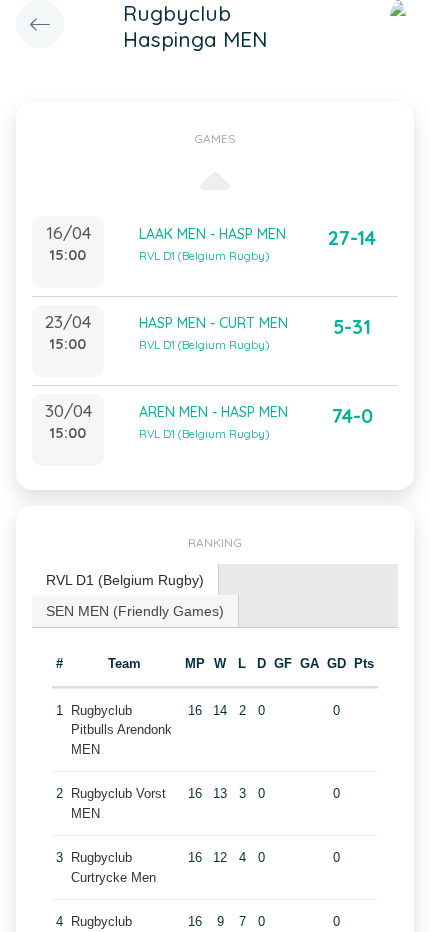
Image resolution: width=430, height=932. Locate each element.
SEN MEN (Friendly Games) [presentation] (135, 611)
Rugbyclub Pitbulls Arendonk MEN (121, 730)
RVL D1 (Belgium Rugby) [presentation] (125, 580)
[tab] (125, 580)
